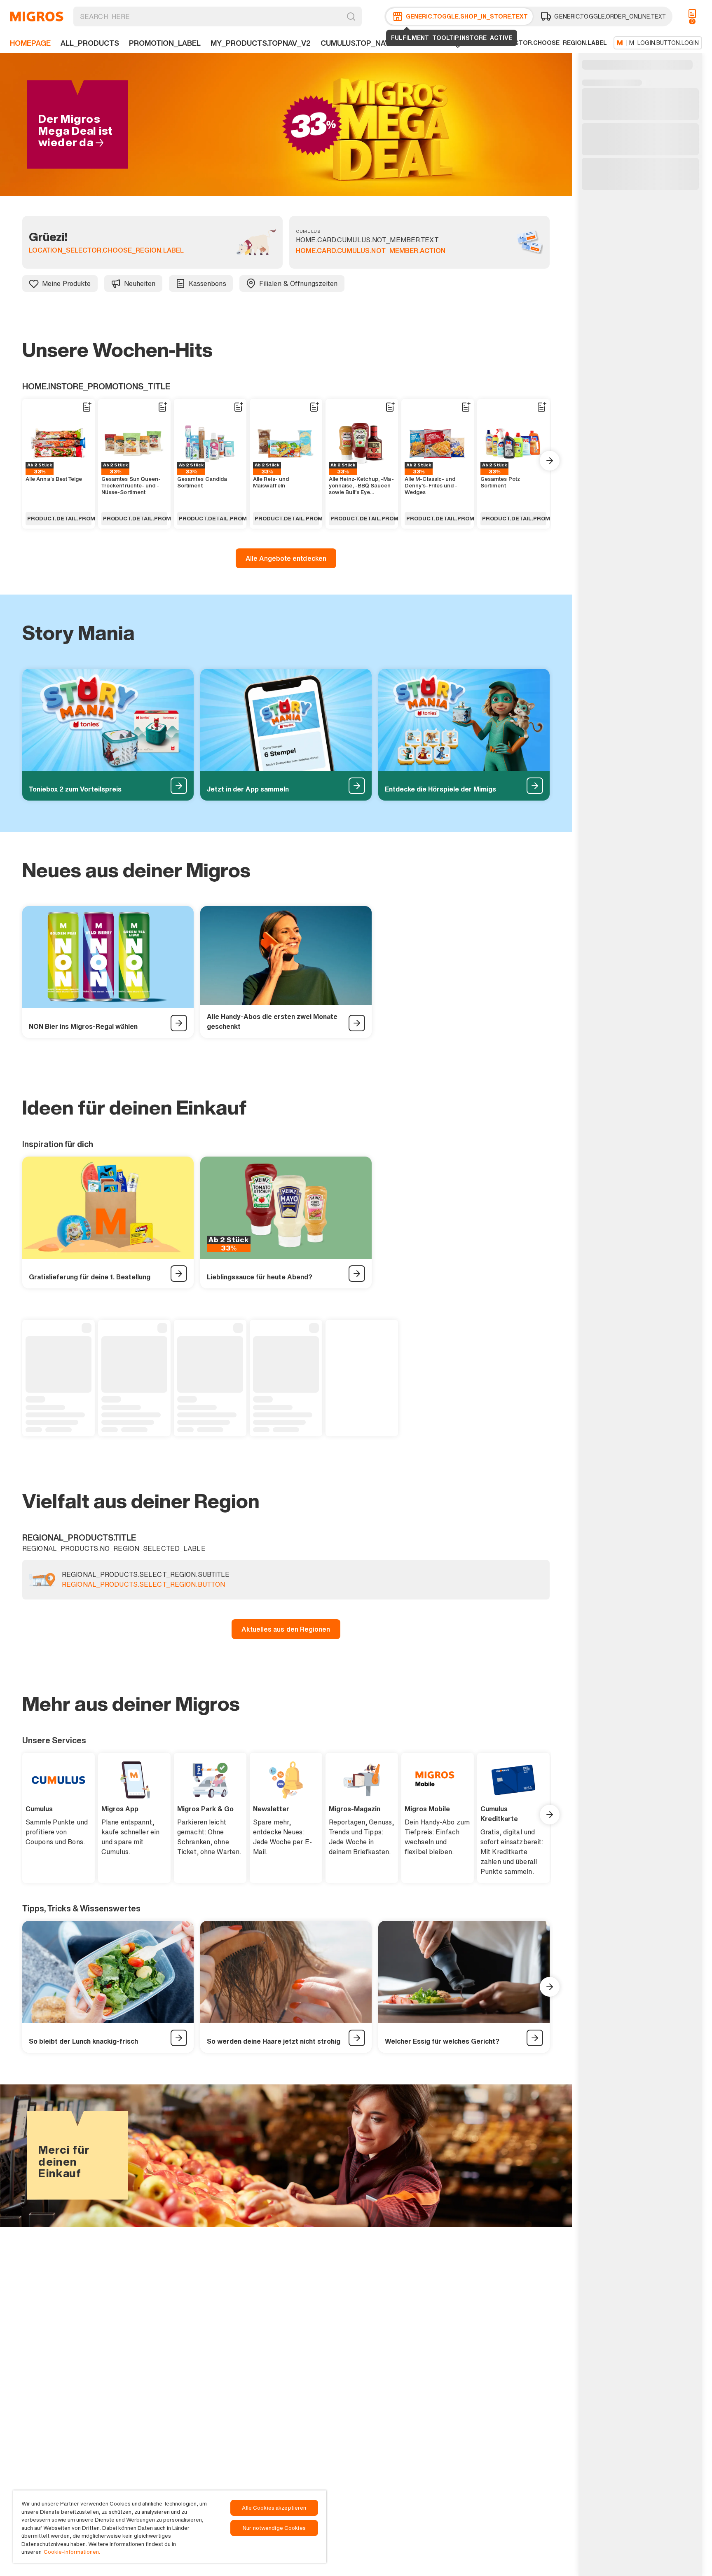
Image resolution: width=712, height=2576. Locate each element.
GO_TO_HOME (37, 16)
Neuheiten (140, 283)
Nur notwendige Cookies (274, 2528)
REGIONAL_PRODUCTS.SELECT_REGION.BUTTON (143, 1585)
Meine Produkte (67, 283)
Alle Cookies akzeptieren (274, 2508)
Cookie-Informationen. (72, 2552)
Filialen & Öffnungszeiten (299, 283)
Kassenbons (207, 283)
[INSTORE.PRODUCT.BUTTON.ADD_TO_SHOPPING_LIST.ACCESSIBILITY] (87, 407)
